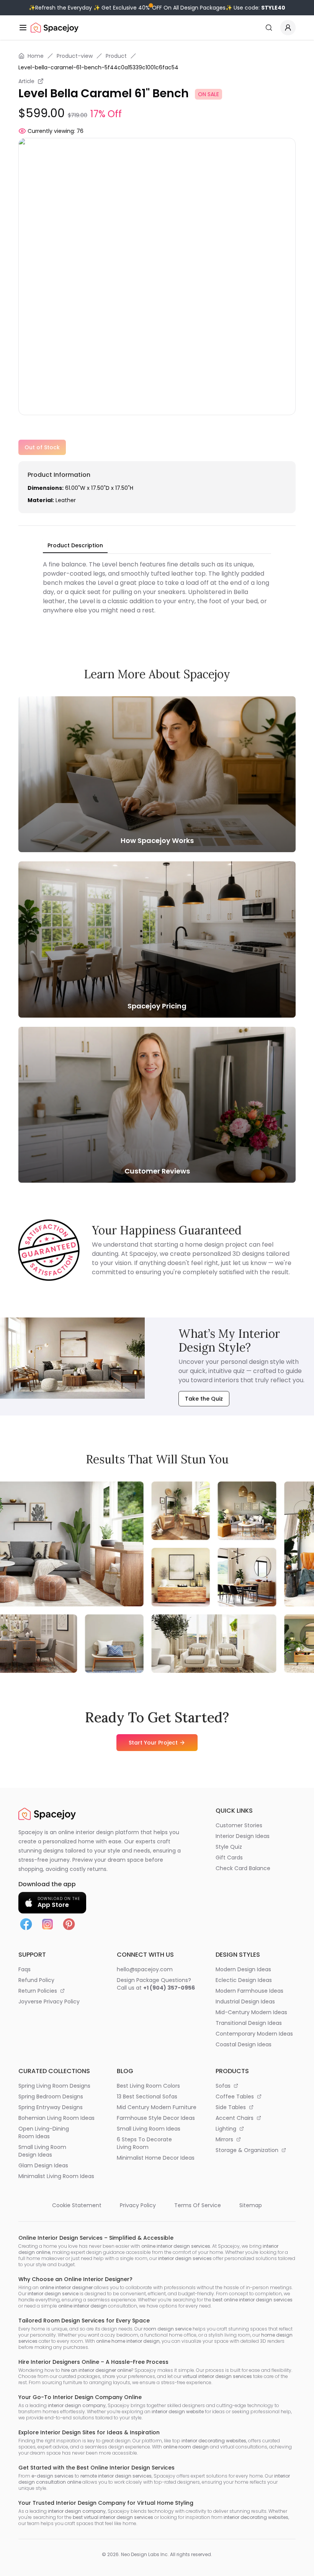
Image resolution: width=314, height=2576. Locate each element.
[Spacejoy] (55, 28)
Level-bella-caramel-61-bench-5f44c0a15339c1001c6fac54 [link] (98, 67)
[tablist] (75, 546)
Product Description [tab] (75, 545)
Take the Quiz (204, 1399)
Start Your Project (153, 1743)
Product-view (75, 56)
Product (116, 56)
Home (36, 56)
